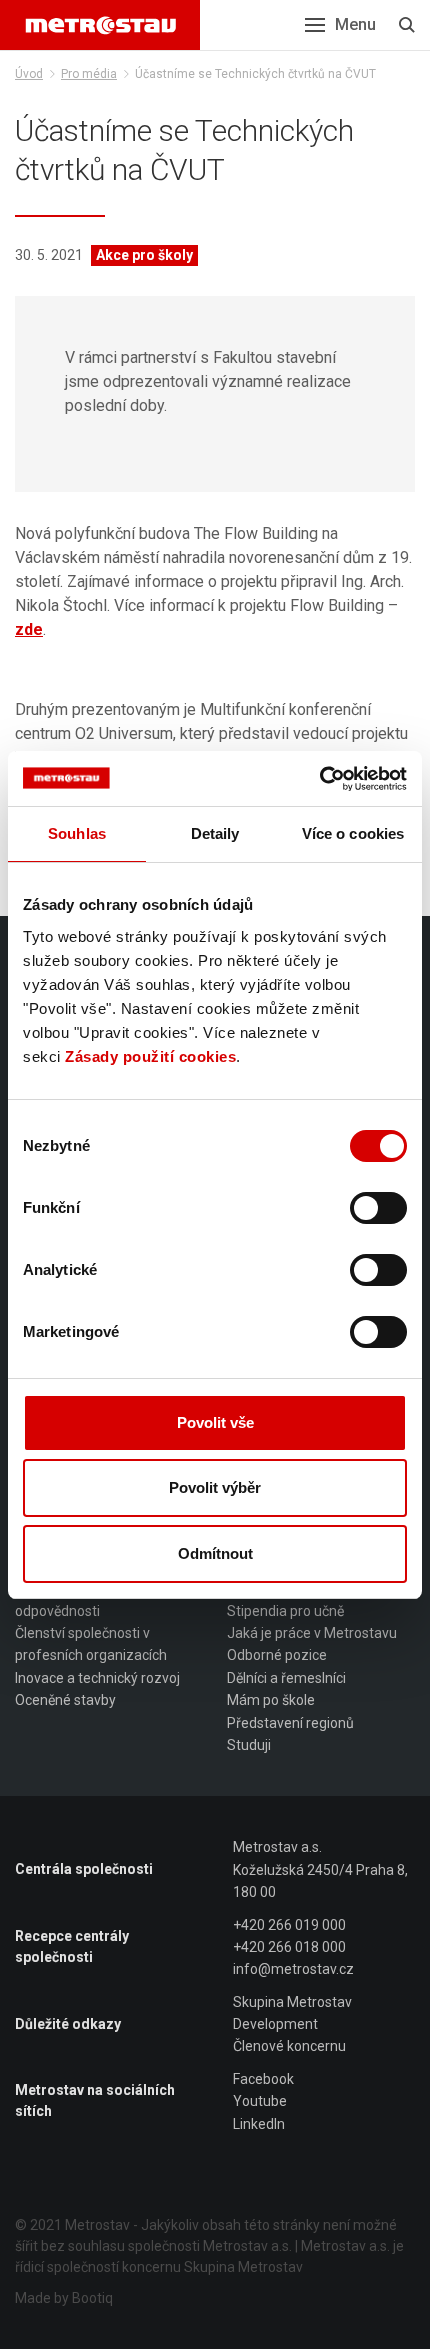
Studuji (249, 1745)
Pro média (89, 74)
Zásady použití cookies (150, 1056)
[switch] (378, 1208)
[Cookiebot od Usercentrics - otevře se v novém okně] (319, 779)
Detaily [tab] (215, 833)
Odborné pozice (277, 1655)
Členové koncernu (289, 2046)
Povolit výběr (215, 1487)
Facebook (263, 2079)
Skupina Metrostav (292, 2002)
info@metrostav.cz (293, 1969)
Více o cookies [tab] (353, 833)
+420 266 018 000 (289, 1947)
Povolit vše (215, 1422)
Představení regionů (290, 1723)
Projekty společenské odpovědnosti (82, 1599)
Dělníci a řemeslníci (286, 1678)
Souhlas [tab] (77, 833)
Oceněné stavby (65, 1700)
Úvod (29, 74)
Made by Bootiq (64, 2298)
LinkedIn (259, 2124)
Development (275, 2024)
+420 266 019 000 (289, 1925)
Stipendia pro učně (285, 1611)
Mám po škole (271, 1700)
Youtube (260, 2101)
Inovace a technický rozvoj (97, 1678)
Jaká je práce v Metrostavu (312, 1633)
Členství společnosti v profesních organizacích (91, 1644)
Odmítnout (215, 1553)
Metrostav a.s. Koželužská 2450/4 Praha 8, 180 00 (320, 1869)
